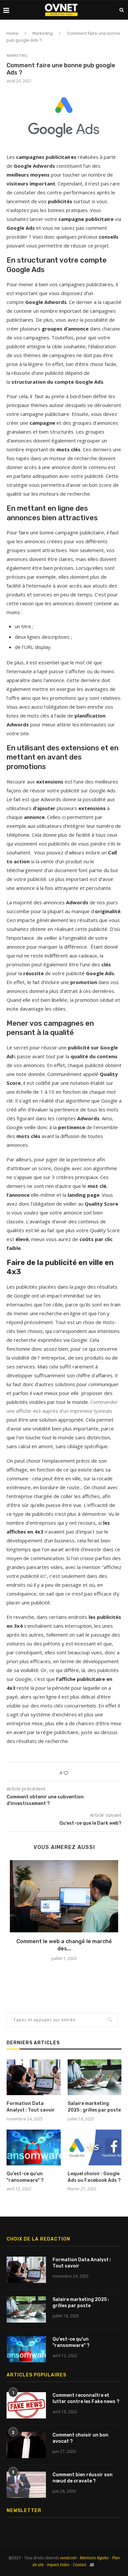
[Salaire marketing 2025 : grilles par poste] (95, 2077)
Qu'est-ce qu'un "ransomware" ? (25, 2177)
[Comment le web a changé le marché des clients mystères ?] (64, 1896)
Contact (80, 2565)
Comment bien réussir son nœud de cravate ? (83, 2478)
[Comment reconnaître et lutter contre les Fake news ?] (26, 2405)
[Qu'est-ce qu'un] (34, 2148)
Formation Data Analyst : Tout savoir (31, 2107)
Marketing (43, 33)
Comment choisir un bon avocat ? (80, 2438)
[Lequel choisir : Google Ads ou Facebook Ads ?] (95, 2148)
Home (12, 33)
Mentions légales (94, 2558)
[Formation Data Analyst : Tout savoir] (34, 2077)
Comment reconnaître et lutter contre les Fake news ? (86, 2399)
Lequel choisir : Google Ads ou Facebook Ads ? (94, 2177)
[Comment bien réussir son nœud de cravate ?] (26, 2485)
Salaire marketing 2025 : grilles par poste (94, 2107)
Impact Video (58, 2565)
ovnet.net (68, 2558)
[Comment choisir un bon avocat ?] (26, 2445)
